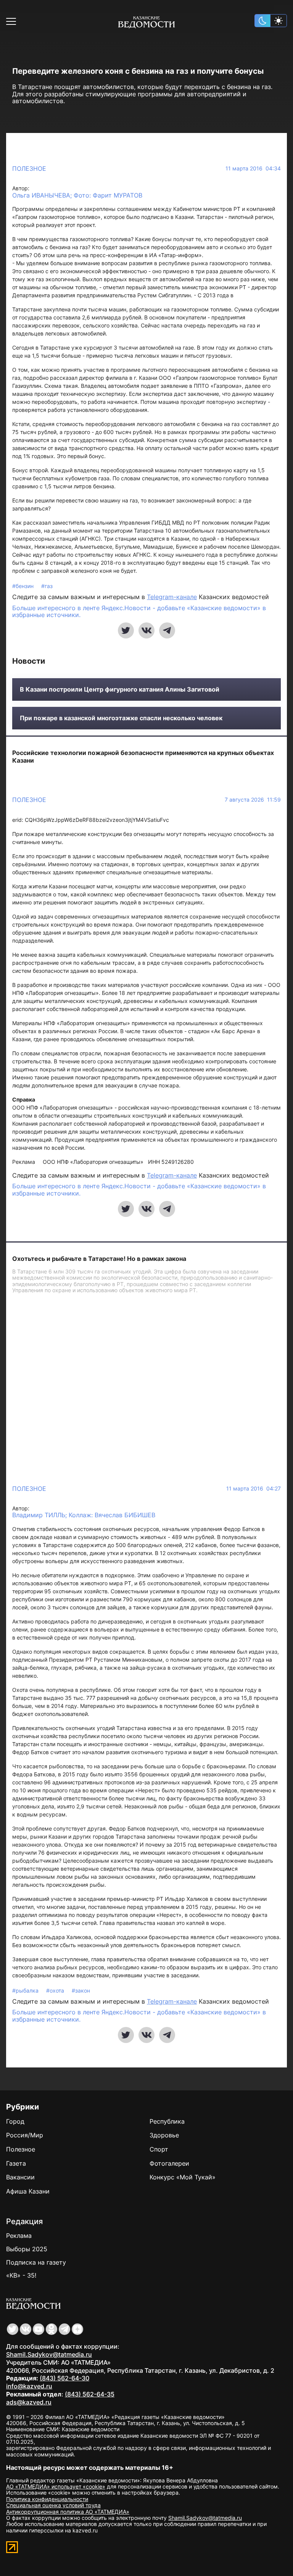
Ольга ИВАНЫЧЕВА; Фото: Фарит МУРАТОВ (77, 195)
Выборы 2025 (27, 2249)
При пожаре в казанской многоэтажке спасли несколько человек (121, 718)
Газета (16, 2163)
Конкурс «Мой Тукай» (183, 2177)
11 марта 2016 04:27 (254, 1489)
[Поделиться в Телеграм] (167, 630)
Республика (167, 2121)
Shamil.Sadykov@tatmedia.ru (49, 2354)
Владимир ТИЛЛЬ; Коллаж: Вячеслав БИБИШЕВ (84, 1515)
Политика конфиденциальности (47, 2499)
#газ (47, 586)
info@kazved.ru (29, 2386)
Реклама (19, 2236)
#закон (81, 1990)
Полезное (29, 168)
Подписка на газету (36, 2262)
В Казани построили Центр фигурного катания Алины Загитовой (120, 689)
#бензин (24, 586)
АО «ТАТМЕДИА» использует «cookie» (56, 2486)
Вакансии (20, 2177)
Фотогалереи (169, 2163)
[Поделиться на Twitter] (126, 630)
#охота (56, 1990)
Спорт (159, 2149)
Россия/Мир (25, 2135)
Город (15, 2121)
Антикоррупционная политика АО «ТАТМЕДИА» (68, 2512)
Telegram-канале (172, 597)
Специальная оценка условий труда (53, 2505)
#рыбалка (26, 1990)
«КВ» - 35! (21, 2275)
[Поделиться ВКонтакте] (146, 630)
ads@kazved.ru (29, 2402)
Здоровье (164, 2135)
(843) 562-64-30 (64, 2378)
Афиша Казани (28, 2191)
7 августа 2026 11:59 (253, 800)
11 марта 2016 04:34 (253, 168)
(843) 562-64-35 (90, 2394)
